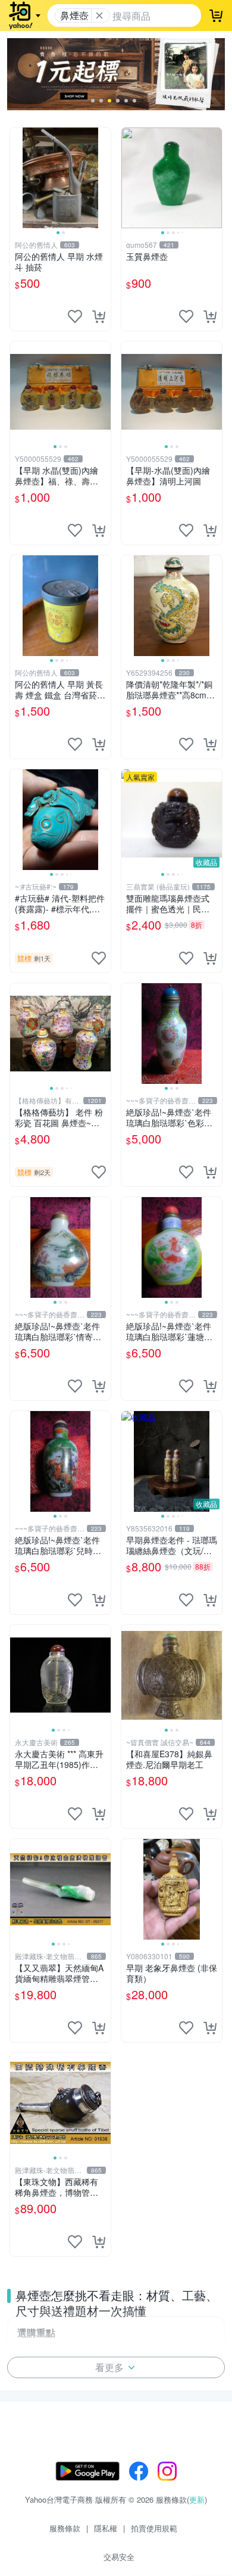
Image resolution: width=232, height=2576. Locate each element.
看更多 (109, 2367)
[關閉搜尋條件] (99, 15)
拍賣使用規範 (154, 2528)
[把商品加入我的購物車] (99, 316)
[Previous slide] (18, 178)
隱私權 (106, 2528)
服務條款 (65, 2528)
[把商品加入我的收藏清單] (75, 316)
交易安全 (119, 2557)
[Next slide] (103, 178)
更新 (197, 2499)
